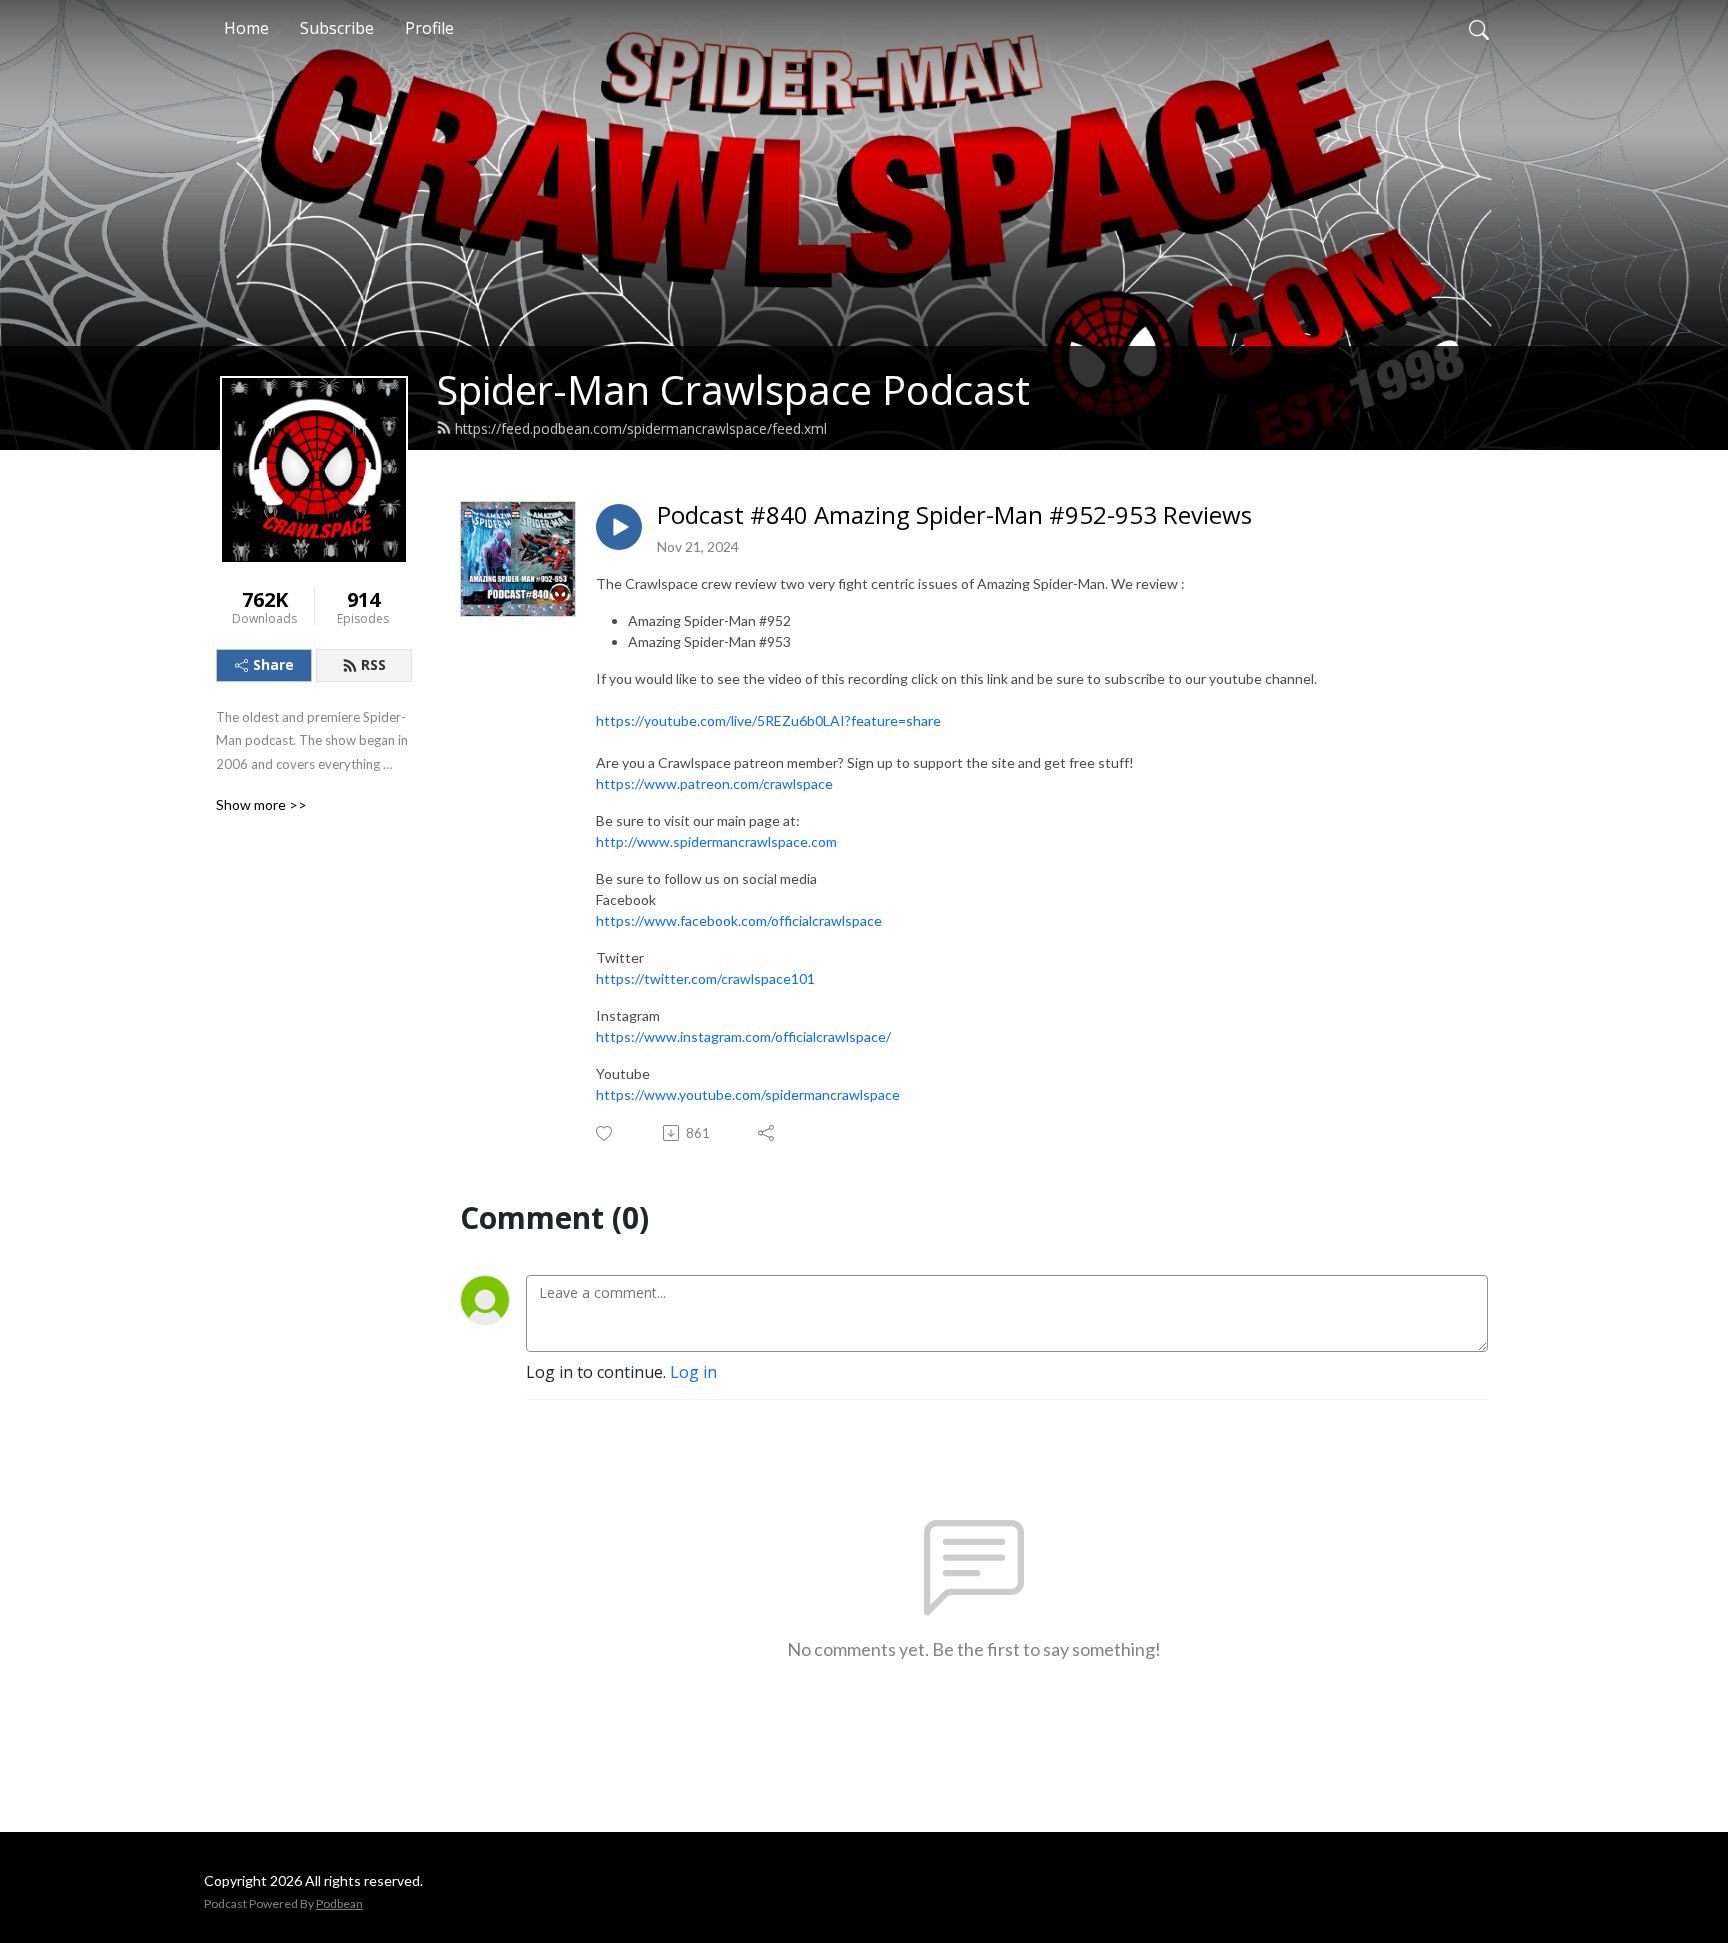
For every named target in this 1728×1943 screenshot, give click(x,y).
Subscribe (337, 28)
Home (246, 28)
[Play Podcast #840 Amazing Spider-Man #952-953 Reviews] (619, 527)
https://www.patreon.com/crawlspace (714, 783)
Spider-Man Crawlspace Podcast (733, 389)
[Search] (1479, 28)
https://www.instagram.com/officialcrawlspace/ (743, 1036)
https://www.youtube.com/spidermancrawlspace (748, 1094)
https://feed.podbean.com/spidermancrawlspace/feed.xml (641, 428)
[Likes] (605, 1133)
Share (273, 664)
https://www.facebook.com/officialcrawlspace (739, 920)
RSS (373, 664)
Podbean (339, 1903)
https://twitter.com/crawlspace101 (705, 978)
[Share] (767, 1133)
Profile (429, 28)
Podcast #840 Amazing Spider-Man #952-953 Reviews (954, 515)
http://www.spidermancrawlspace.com (716, 841)
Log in (693, 1372)
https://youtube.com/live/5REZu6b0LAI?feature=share (768, 720)
